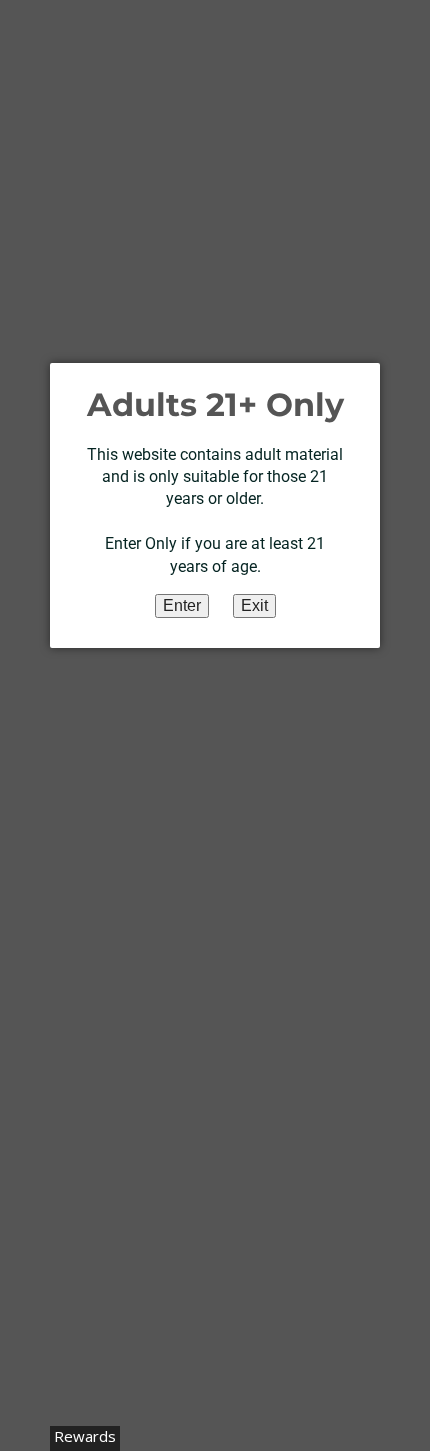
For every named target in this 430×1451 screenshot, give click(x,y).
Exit (254, 605)
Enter (182, 605)
